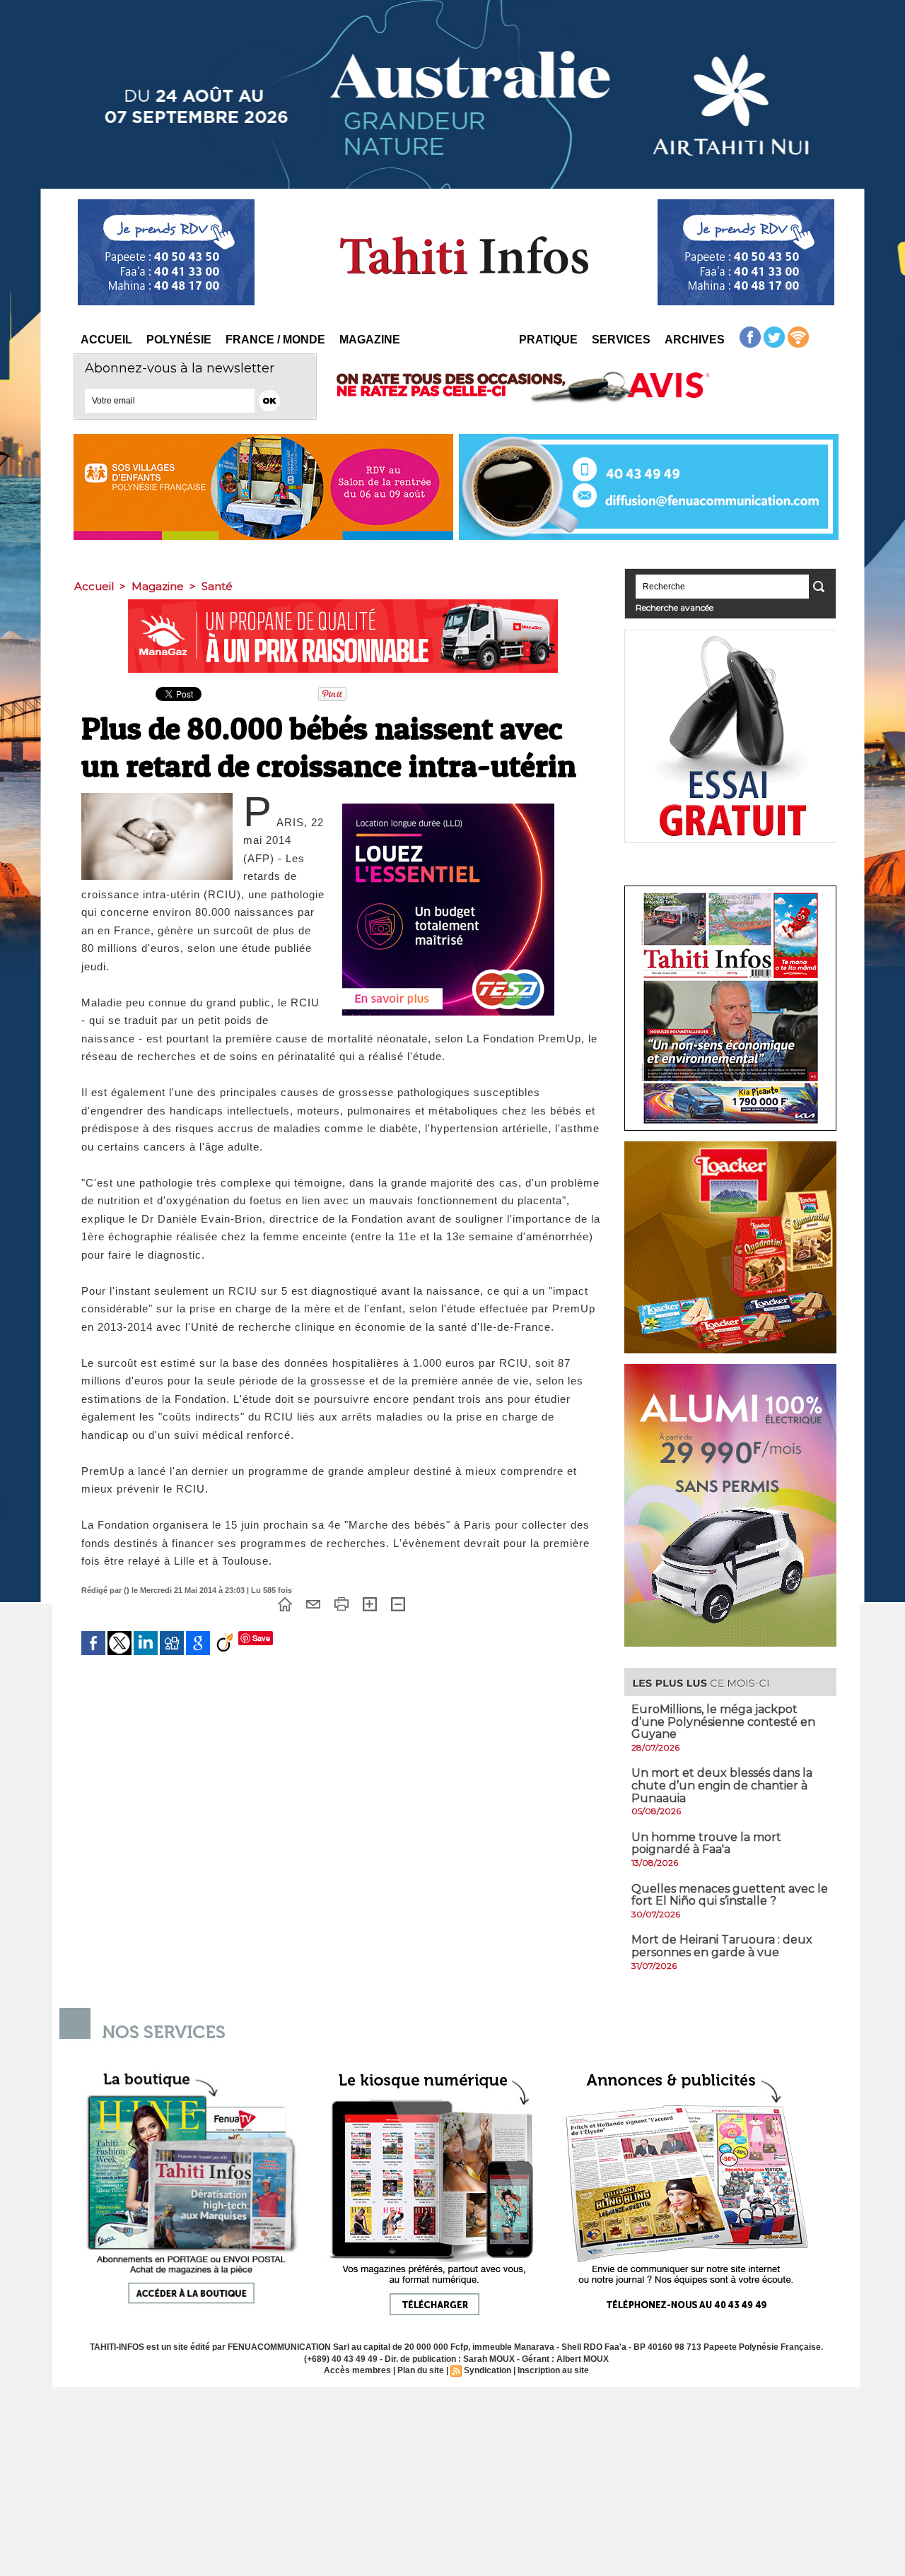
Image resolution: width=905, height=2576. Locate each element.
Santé (217, 586)
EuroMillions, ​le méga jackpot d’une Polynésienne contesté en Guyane (723, 1722)
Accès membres (357, 2370)
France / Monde (275, 340)
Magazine (370, 340)
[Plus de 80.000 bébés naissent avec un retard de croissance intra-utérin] (157, 797)
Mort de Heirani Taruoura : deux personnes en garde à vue (722, 1946)
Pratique (548, 340)
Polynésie (179, 340)
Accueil (106, 340)
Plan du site (421, 2370)
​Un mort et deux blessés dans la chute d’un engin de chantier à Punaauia (722, 1785)
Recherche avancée (675, 607)
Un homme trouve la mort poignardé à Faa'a (706, 1843)
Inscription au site (553, 2370)
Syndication (487, 2370)
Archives (695, 340)
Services (621, 340)
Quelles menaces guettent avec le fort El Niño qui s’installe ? (730, 1895)
